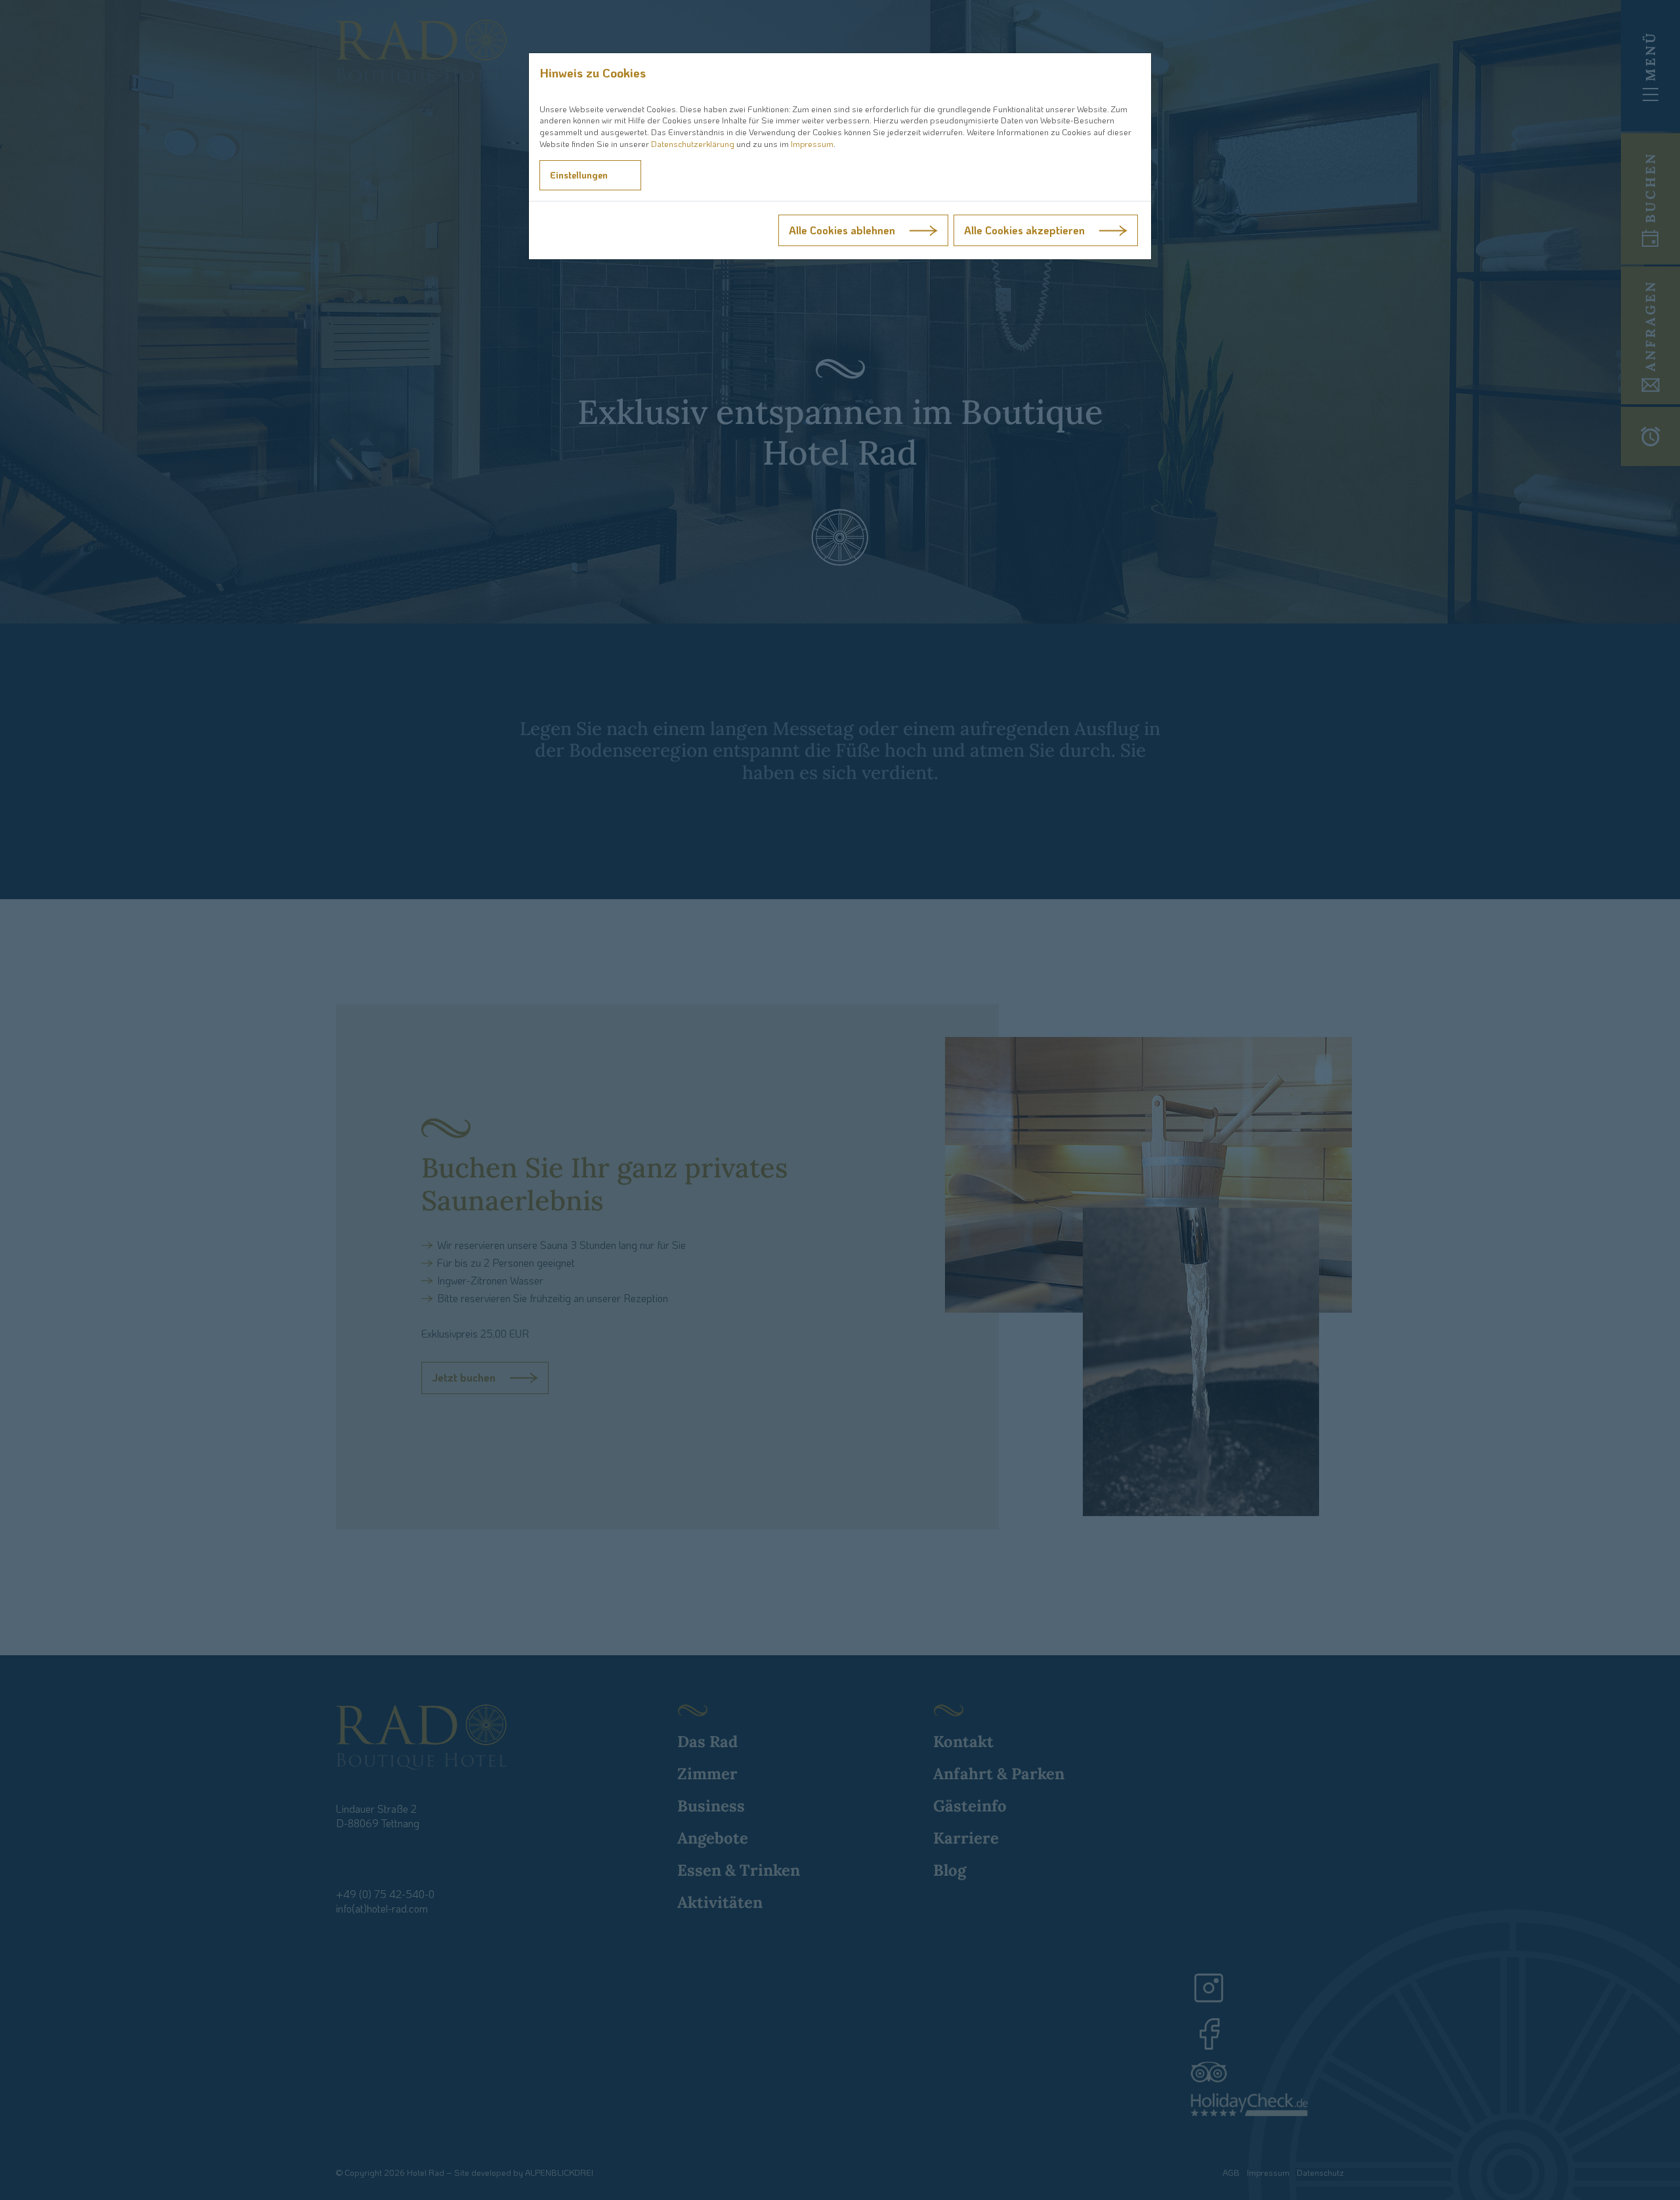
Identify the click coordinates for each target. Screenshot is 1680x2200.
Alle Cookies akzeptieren (1024, 230)
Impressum (812, 144)
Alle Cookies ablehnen (842, 230)
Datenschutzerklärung (693, 144)
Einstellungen (579, 175)
